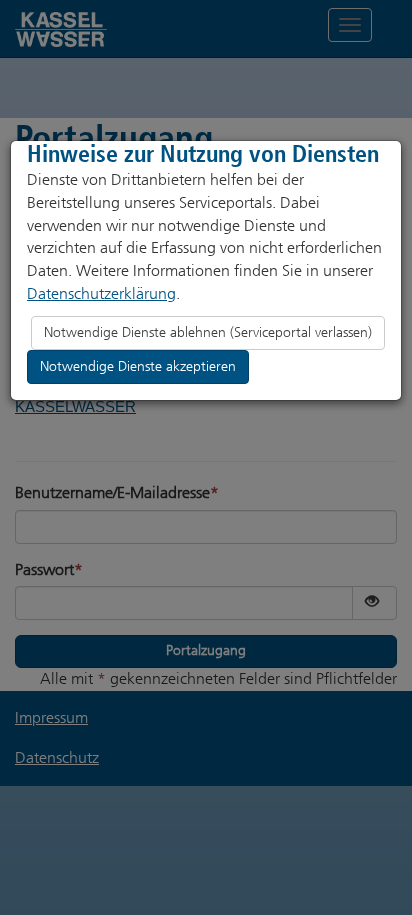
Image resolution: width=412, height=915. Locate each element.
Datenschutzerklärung (101, 293)
